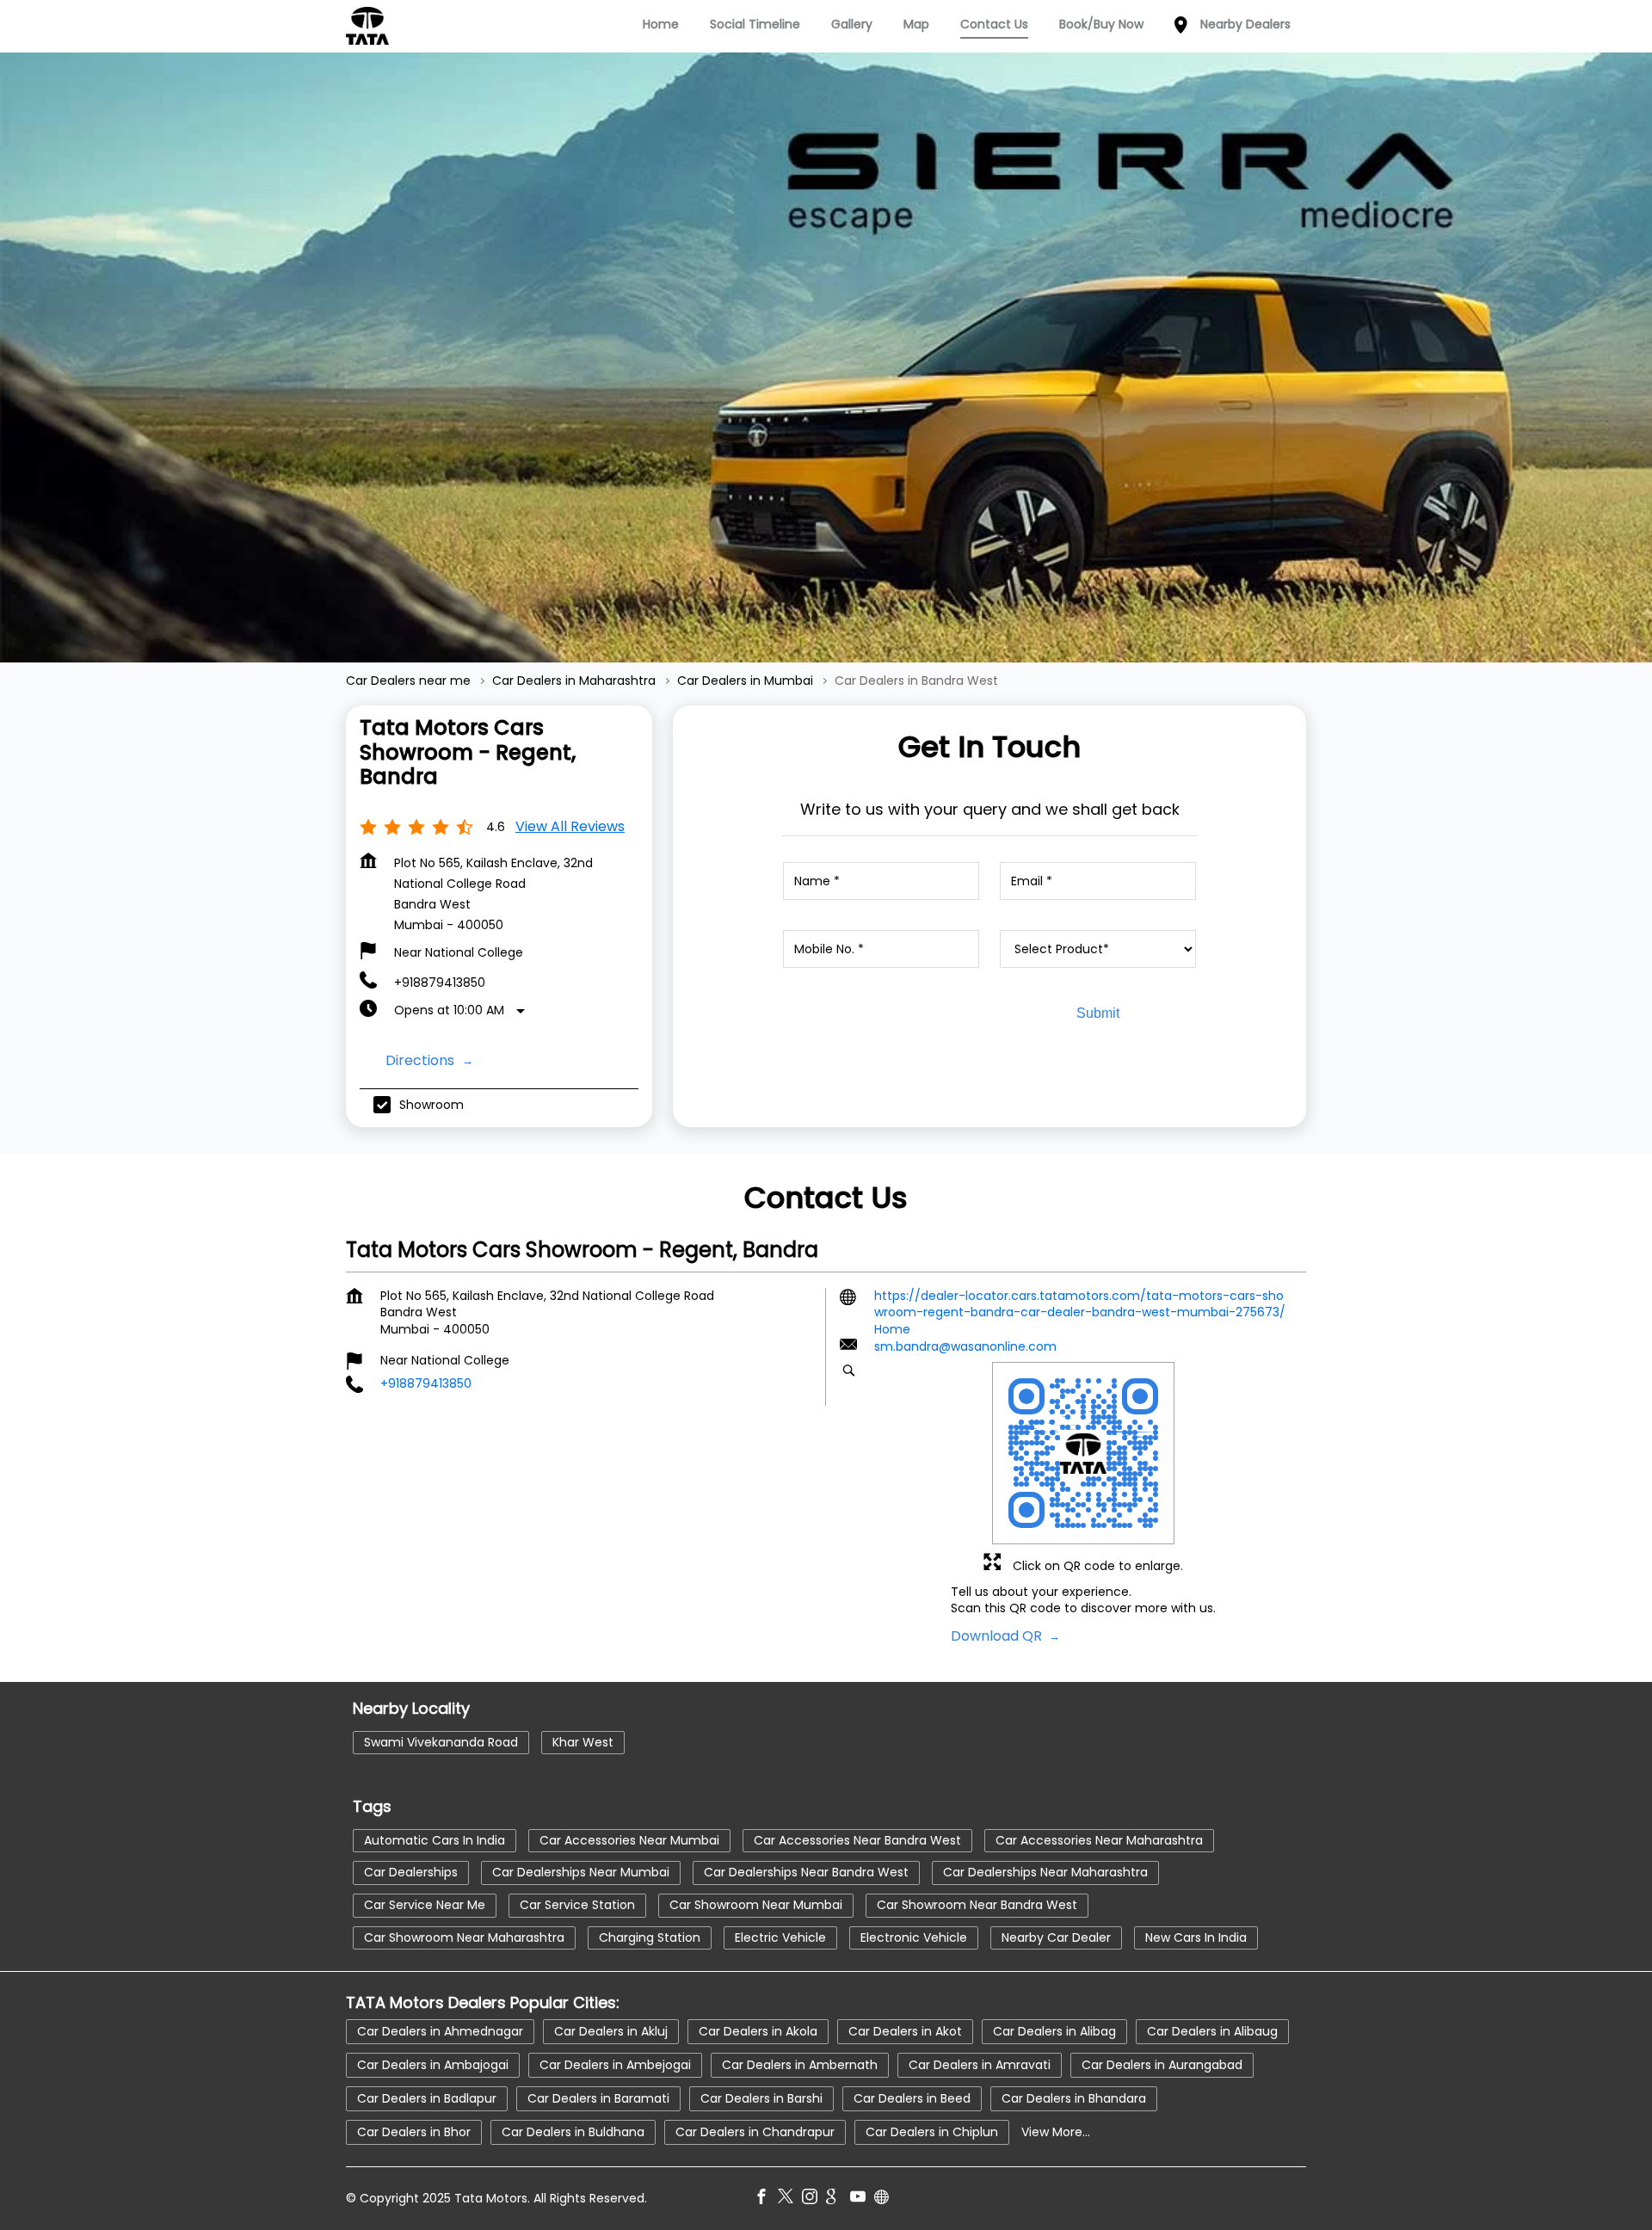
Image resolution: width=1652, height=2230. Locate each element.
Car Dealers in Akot (905, 2030)
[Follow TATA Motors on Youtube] (862, 2198)
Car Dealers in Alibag (1054, 2030)
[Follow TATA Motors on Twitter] (790, 2198)
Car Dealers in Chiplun (932, 2131)
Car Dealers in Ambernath (800, 2064)
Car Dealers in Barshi (761, 2098)
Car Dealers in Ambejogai (615, 2064)
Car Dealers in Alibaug (1212, 2030)
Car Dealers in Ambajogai (433, 2064)
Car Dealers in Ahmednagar (440, 2030)
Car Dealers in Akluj (611, 2030)
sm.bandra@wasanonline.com (965, 1347)
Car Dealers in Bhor (414, 2131)
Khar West (583, 1742)
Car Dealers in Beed (912, 2098)
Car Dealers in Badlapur (427, 2098)
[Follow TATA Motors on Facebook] (766, 2198)
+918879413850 (440, 983)
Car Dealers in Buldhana (573, 2131)
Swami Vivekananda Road (441, 1742)
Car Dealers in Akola (758, 2030)
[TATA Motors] (367, 26)
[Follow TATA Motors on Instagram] (814, 2198)
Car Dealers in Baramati (598, 2098)
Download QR (998, 1636)
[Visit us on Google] (838, 2198)
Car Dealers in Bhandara (1074, 2098)
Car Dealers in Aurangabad (1162, 2064)
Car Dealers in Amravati (980, 2064)
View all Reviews (570, 826)
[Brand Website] (886, 2198)
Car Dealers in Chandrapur (755, 2131)
